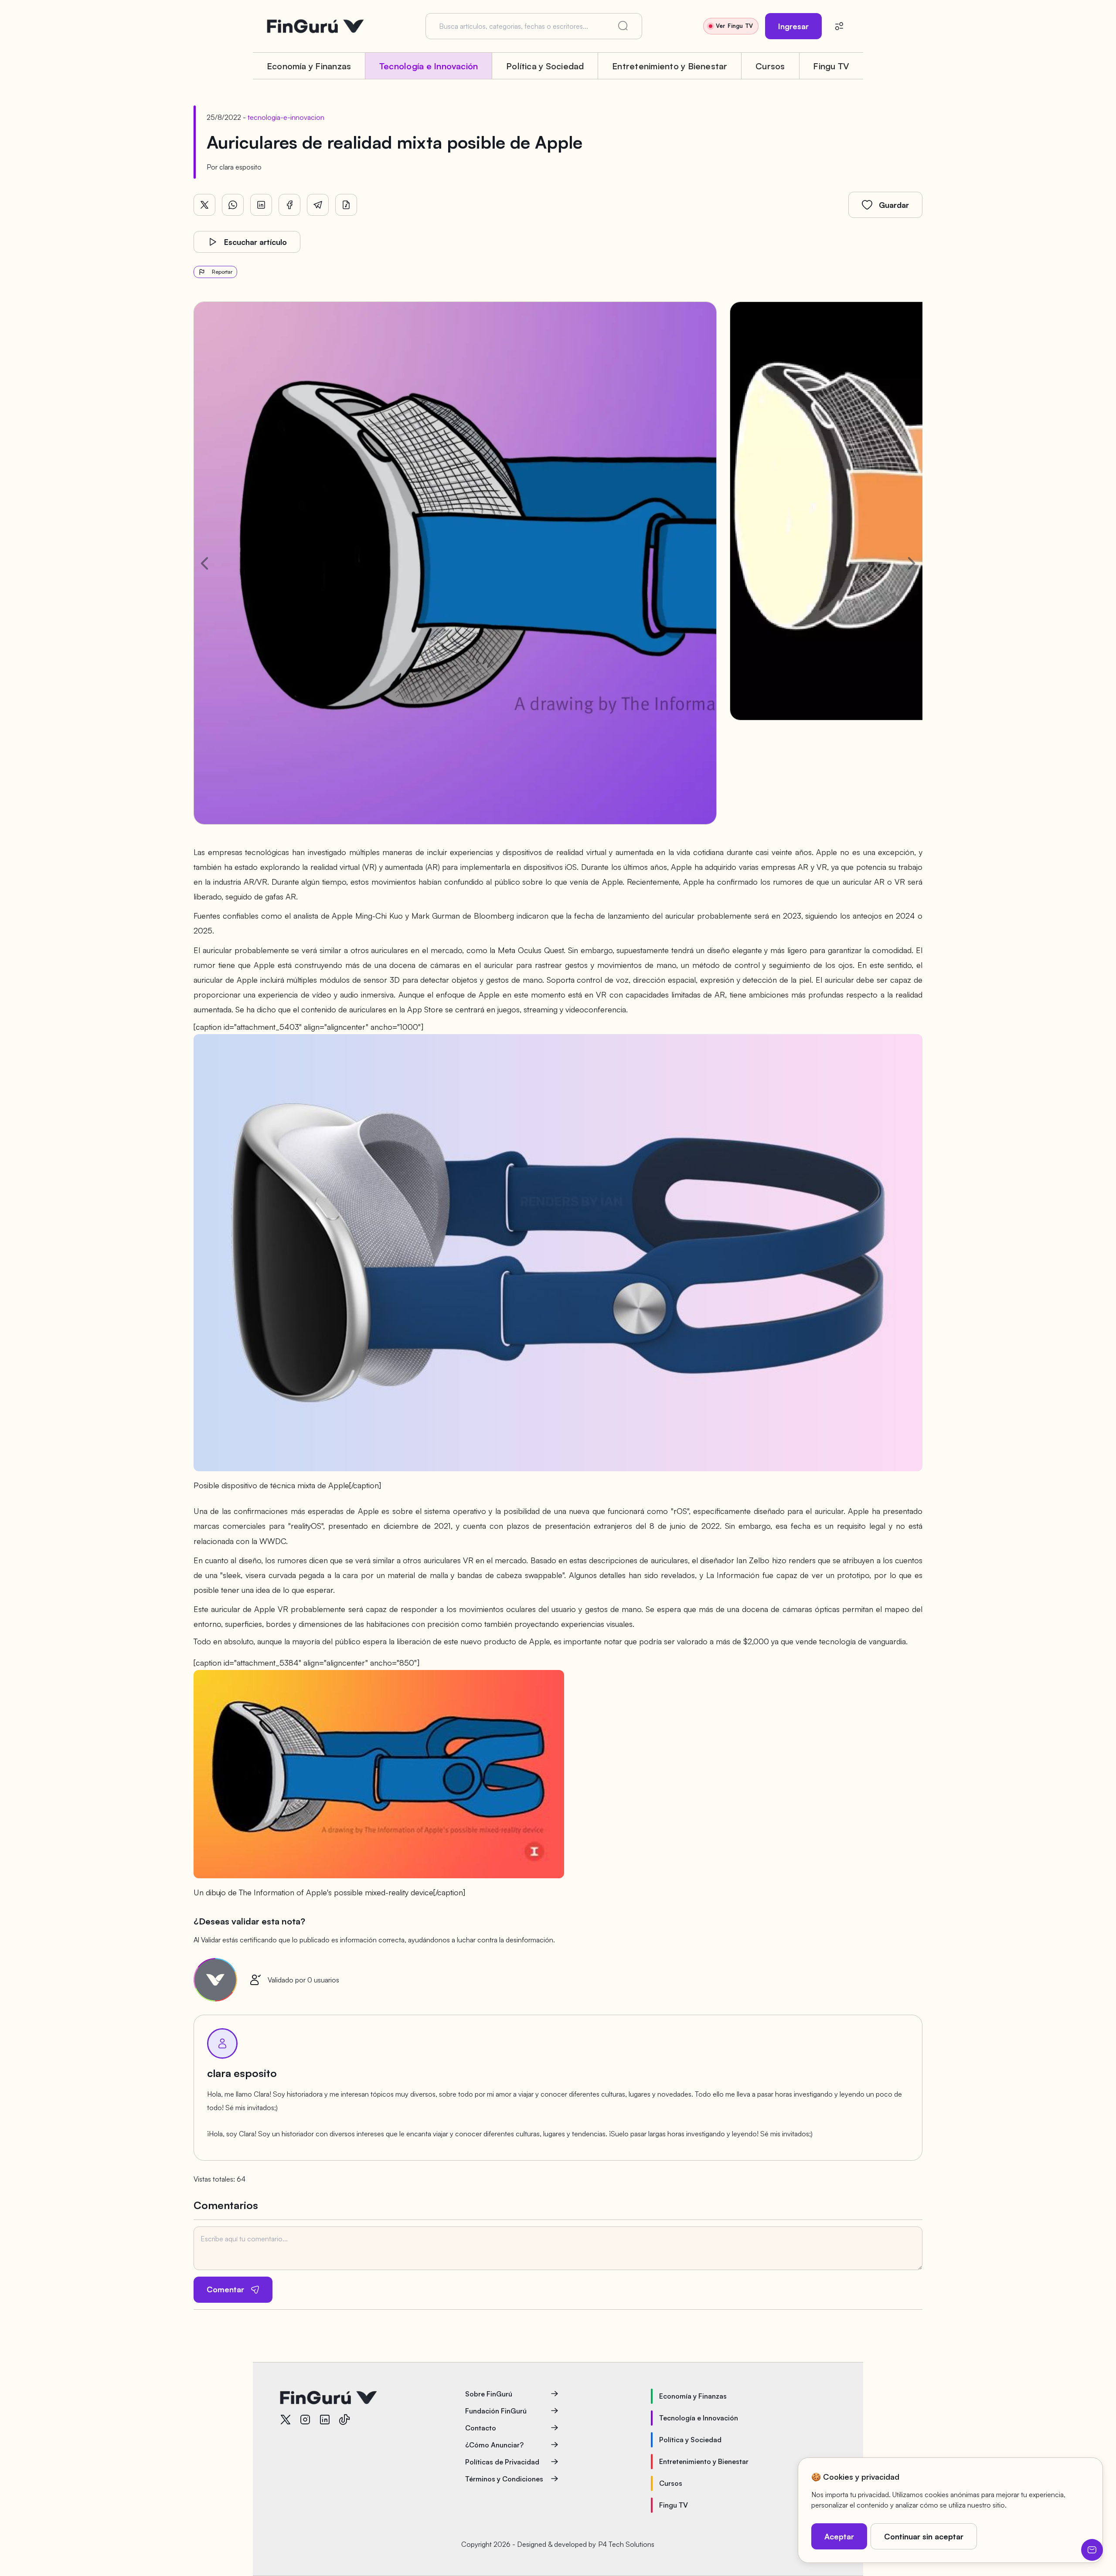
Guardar (894, 205)
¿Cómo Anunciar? (494, 2445)
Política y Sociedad (545, 66)
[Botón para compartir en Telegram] (318, 205)
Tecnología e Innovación (429, 66)
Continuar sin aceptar (924, 2536)
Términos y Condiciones (504, 2479)
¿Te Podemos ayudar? (1092, 2550)
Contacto (481, 2428)
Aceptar (839, 2536)
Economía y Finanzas (309, 66)
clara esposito (240, 167)
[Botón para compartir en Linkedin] (261, 205)
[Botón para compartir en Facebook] (289, 205)
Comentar (225, 2289)
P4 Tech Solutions (626, 2544)
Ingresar (793, 26)
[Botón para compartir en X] (204, 205)
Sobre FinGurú (489, 2394)
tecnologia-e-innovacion (286, 117)
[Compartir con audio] (346, 205)
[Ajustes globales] (839, 26)
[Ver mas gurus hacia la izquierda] (204, 563)
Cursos (770, 66)
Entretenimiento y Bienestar (670, 66)
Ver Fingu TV (734, 26)
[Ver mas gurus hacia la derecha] (912, 563)
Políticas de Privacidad (502, 2462)
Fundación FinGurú (496, 2411)
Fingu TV (831, 66)
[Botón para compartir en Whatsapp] (233, 205)
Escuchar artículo (255, 242)
